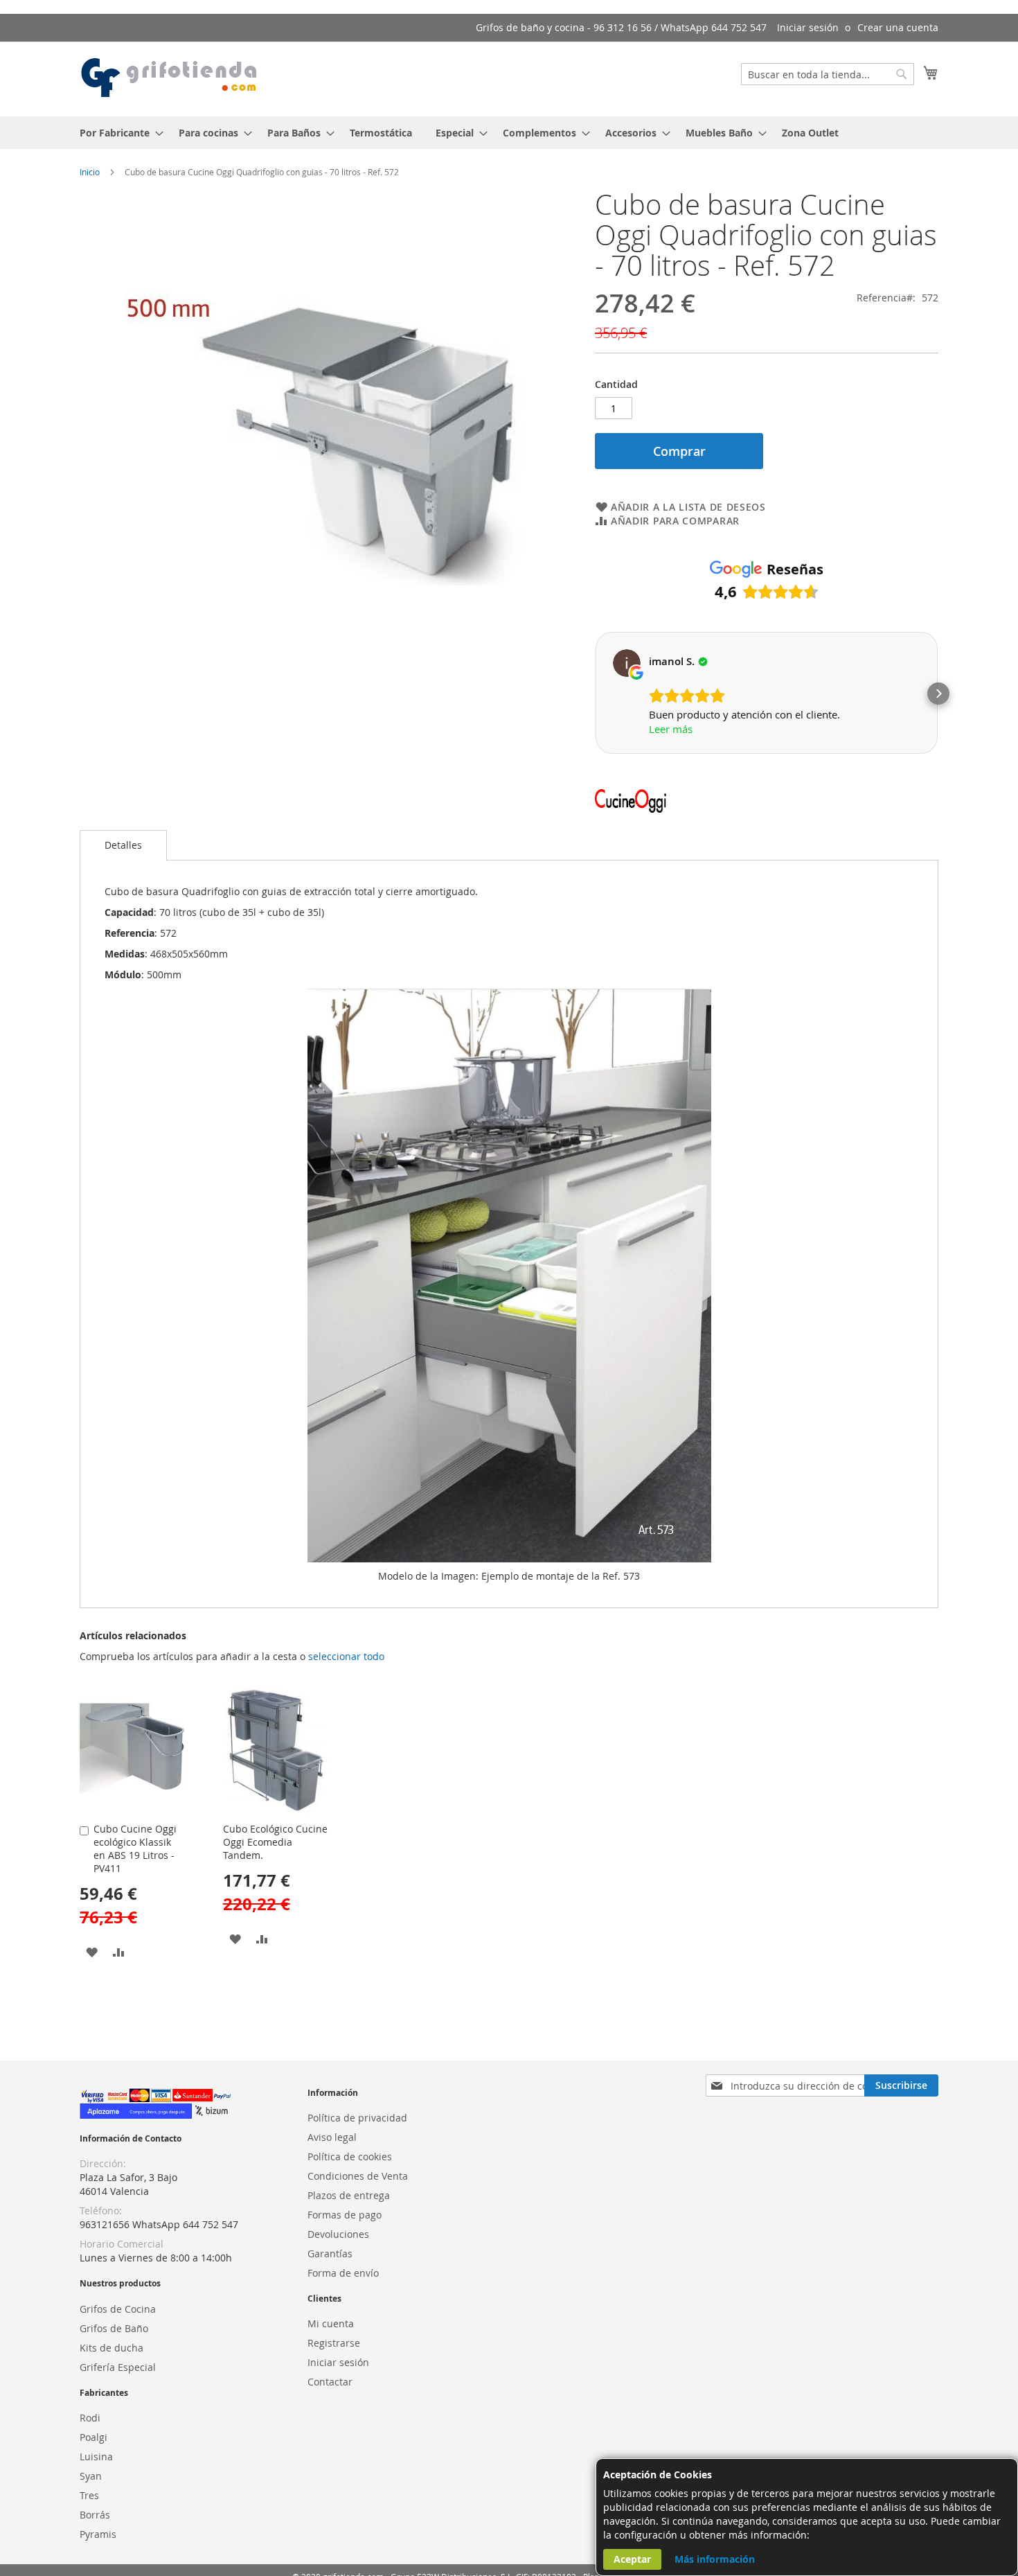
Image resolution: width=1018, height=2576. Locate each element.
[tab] (123, 845)
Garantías (330, 2253)
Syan (91, 2476)
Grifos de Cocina (118, 2309)
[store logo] (170, 78)
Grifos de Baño (114, 2328)
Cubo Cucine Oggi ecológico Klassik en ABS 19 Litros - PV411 (135, 1849)
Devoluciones (338, 2234)
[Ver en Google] (627, 663)
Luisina (96, 2456)
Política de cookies (350, 2156)
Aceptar (632, 2559)
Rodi (90, 2418)
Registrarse (334, 2343)
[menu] (509, 133)
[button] (595, 694)
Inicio (90, 172)
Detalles (123, 845)
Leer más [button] (671, 729)
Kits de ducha (111, 2348)
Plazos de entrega (349, 2195)
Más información (715, 2559)
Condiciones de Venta (358, 2176)
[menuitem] (117, 133)
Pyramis (98, 2534)
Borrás (95, 2515)
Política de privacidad (357, 2118)
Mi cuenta (331, 2323)
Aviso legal (332, 2137)
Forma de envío (343, 2273)
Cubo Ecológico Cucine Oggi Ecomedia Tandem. (275, 1842)
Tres (89, 2495)
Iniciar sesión (808, 27)
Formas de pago (345, 2215)
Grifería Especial (118, 2367)
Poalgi (93, 2437)
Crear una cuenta (898, 27)
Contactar (330, 2382)
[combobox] (828, 74)
